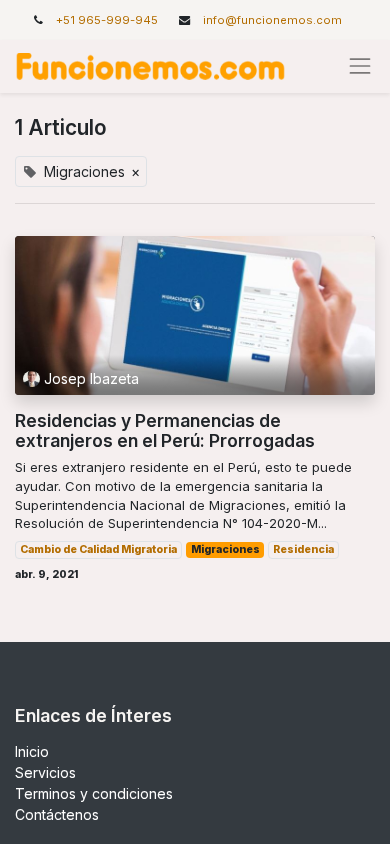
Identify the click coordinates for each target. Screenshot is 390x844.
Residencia (303, 549)
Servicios (45, 772)
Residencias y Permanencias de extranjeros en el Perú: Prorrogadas (165, 430)
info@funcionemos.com (272, 20)
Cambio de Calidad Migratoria (98, 549)
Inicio (32, 751)
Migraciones (225, 549)
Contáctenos (57, 814)
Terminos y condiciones (94, 793)
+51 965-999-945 (108, 20)
